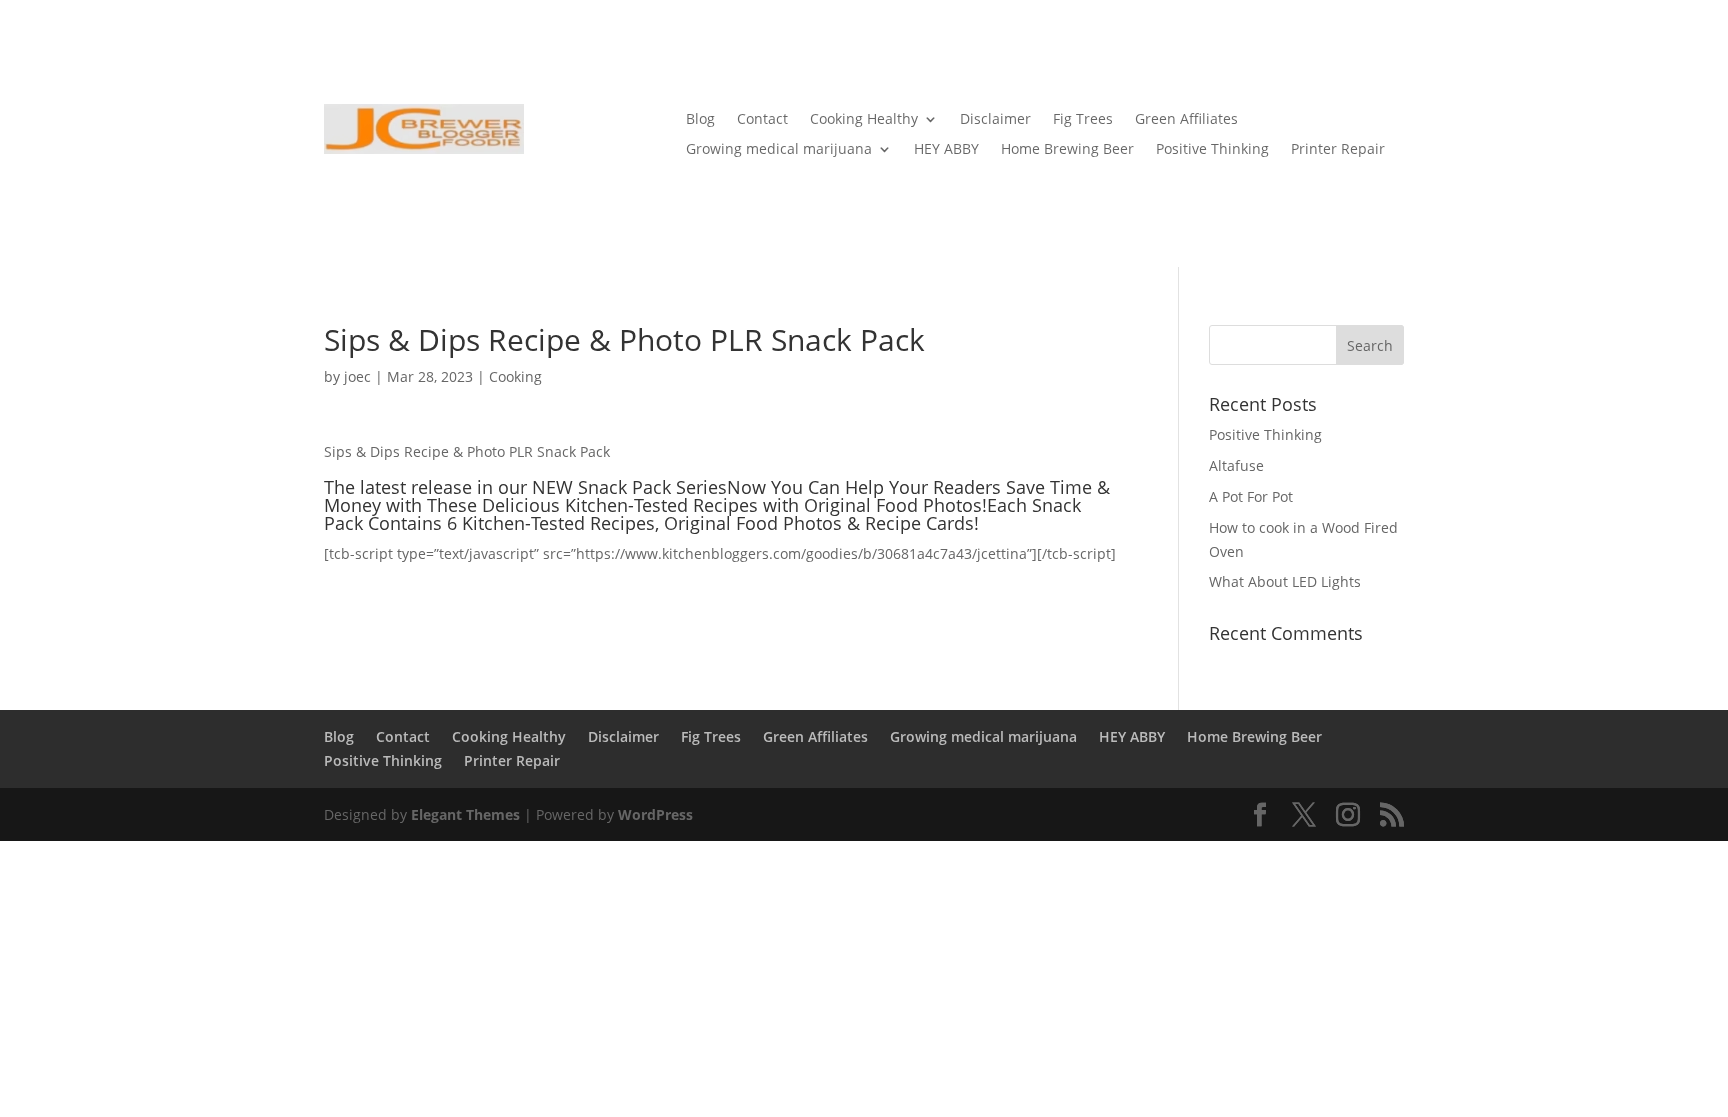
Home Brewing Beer (1067, 150)
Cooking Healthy (864, 120)
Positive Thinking (1212, 150)
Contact (762, 120)
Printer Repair (1338, 150)
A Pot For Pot (1251, 496)
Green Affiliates (1186, 120)
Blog (700, 120)
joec (357, 376)
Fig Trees (1083, 120)
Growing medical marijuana (779, 150)
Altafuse (1236, 465)
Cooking (515, 376)
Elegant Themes (465, 814)
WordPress (655, 814)
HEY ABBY (946, 150)
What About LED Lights (1285, 581)
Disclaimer (995, 120)
